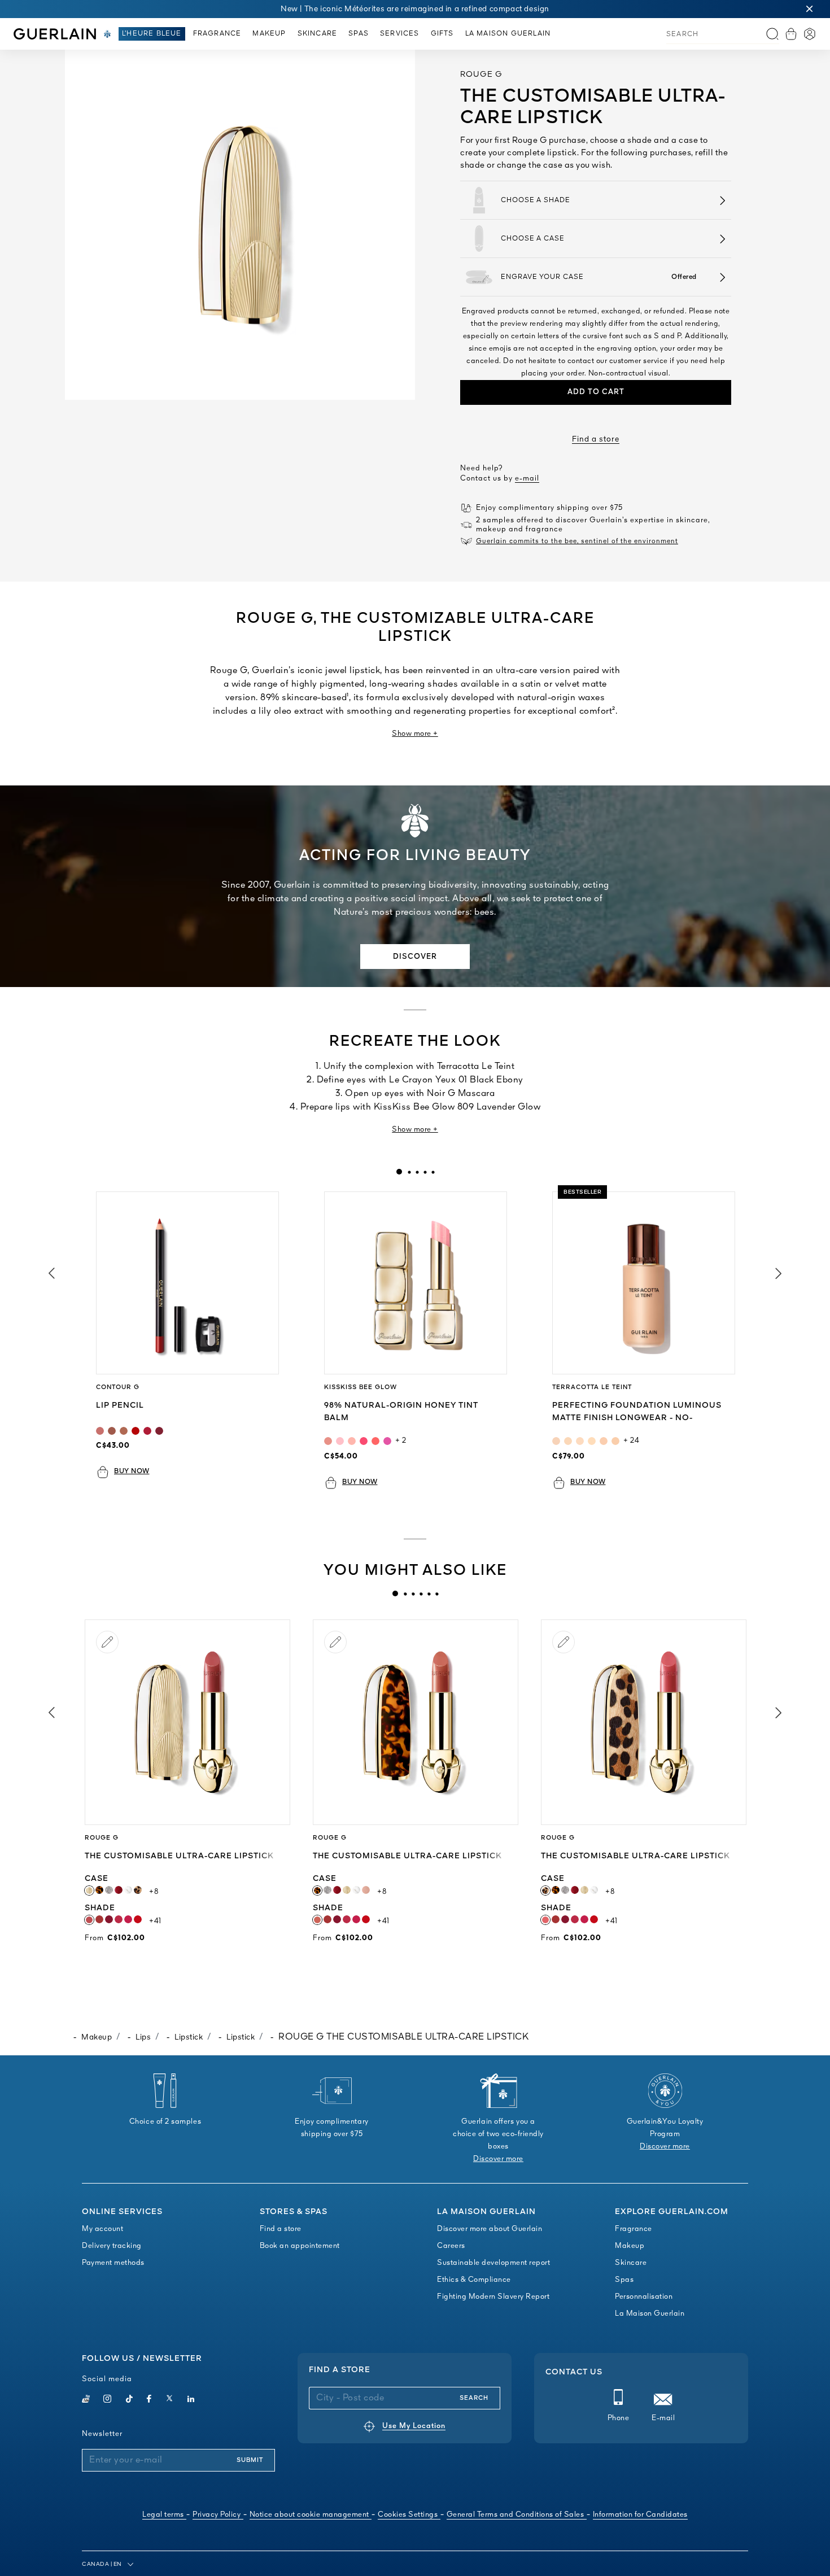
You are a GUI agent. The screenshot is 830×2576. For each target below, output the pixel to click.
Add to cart (596, 392)
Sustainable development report (493, 2263)
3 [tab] (417, 1172)
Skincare (631, 2263)
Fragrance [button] (217, 34)
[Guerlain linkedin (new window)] (191, 2400)
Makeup (97, 2037)
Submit (250, 2460)
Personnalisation (644, 2297)
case (108, 1879)
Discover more (498, 2159)
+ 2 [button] (401, 1441)
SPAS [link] (359, 34)
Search (474, 2398)
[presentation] (399, 1172)
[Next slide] (779, 1273)
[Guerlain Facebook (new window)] (149, 2400)
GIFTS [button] (442, 34)
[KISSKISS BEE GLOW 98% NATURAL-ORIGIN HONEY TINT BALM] (416, 1283)
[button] (810, 9)
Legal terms (163, 2515)
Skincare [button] (318, 34)
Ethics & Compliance (474, 2280)
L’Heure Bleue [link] (152, 34)
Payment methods (113, 2263)
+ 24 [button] (631, 1441)
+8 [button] (154, 1892)
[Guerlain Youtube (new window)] (86, 2400)
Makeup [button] (269, 34)
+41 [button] (155, 1921)
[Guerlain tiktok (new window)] (130, 2400)
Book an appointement (300, 2246)
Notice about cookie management (309, 2515)
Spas (624, 2280)
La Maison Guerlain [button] (508, 34)
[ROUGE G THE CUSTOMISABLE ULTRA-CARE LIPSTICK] (187, 1722)
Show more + (415, 734)
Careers (451, 2246)
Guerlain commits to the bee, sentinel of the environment (577, 542)
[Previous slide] (51, 1273)
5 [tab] (433, 1172)
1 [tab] (399, 1172)
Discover (415, 957)
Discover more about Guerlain (490, 2229)
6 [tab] (436, 1593)
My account (102, 2229)
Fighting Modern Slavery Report (493, 2297)
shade (115, 1908)
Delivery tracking (112, 2246)
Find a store (596, 439)
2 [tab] (409, 1172)
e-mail (527, 479)
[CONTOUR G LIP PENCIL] (187, 1283)
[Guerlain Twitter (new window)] (169, 2400)
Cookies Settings (408, 2515)
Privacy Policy (217, 2515)
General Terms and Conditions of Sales (516, 2515)
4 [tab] (425, 1172)
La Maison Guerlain (650, 2314)
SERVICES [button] (400, 34)
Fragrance (634, 2229)
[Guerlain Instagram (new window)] (108, 2400)
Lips (143, 2037)
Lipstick (189, 2037)
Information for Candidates (640, 2515)
